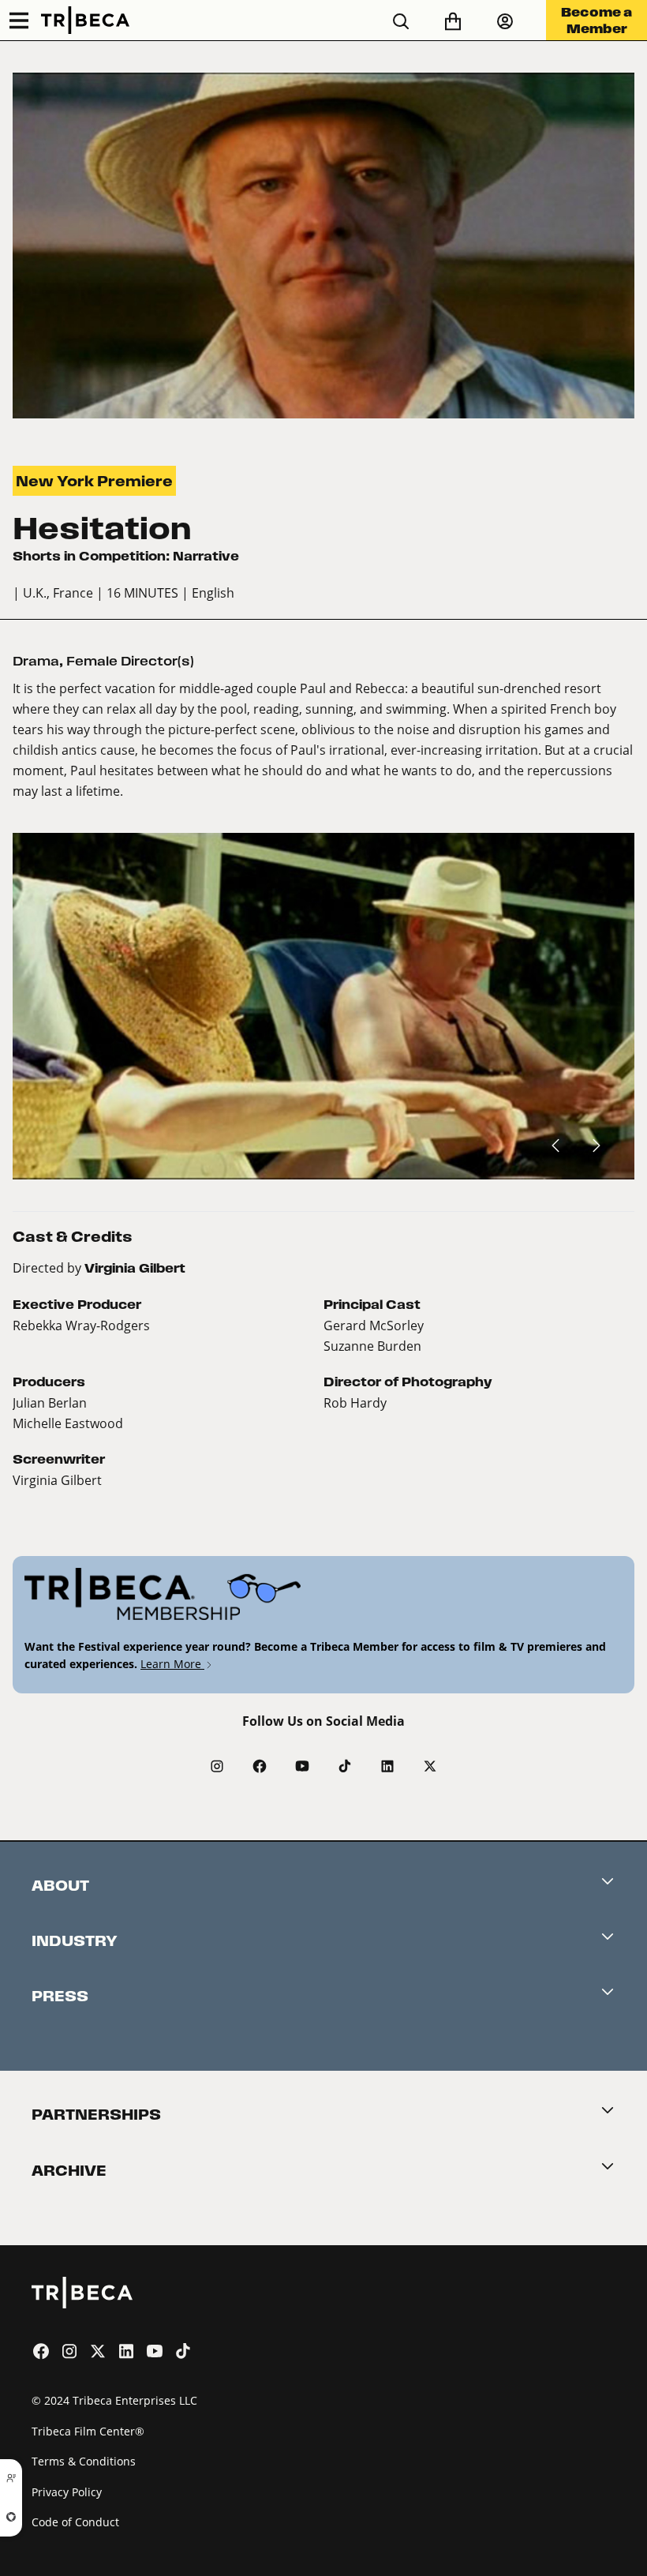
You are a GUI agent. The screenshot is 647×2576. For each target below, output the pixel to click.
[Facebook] (260, 1766)
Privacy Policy (67, 2492)
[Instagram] (217, 1766)
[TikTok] (345, 1766)
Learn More (172, 1664)
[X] (430, 1766)
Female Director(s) (130, 661)
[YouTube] (302, 1766)
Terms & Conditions (84, 2461)
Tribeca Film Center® (88, 2431)
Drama (36, 661)
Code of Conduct (75, 2522)
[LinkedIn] (387, 1766)
